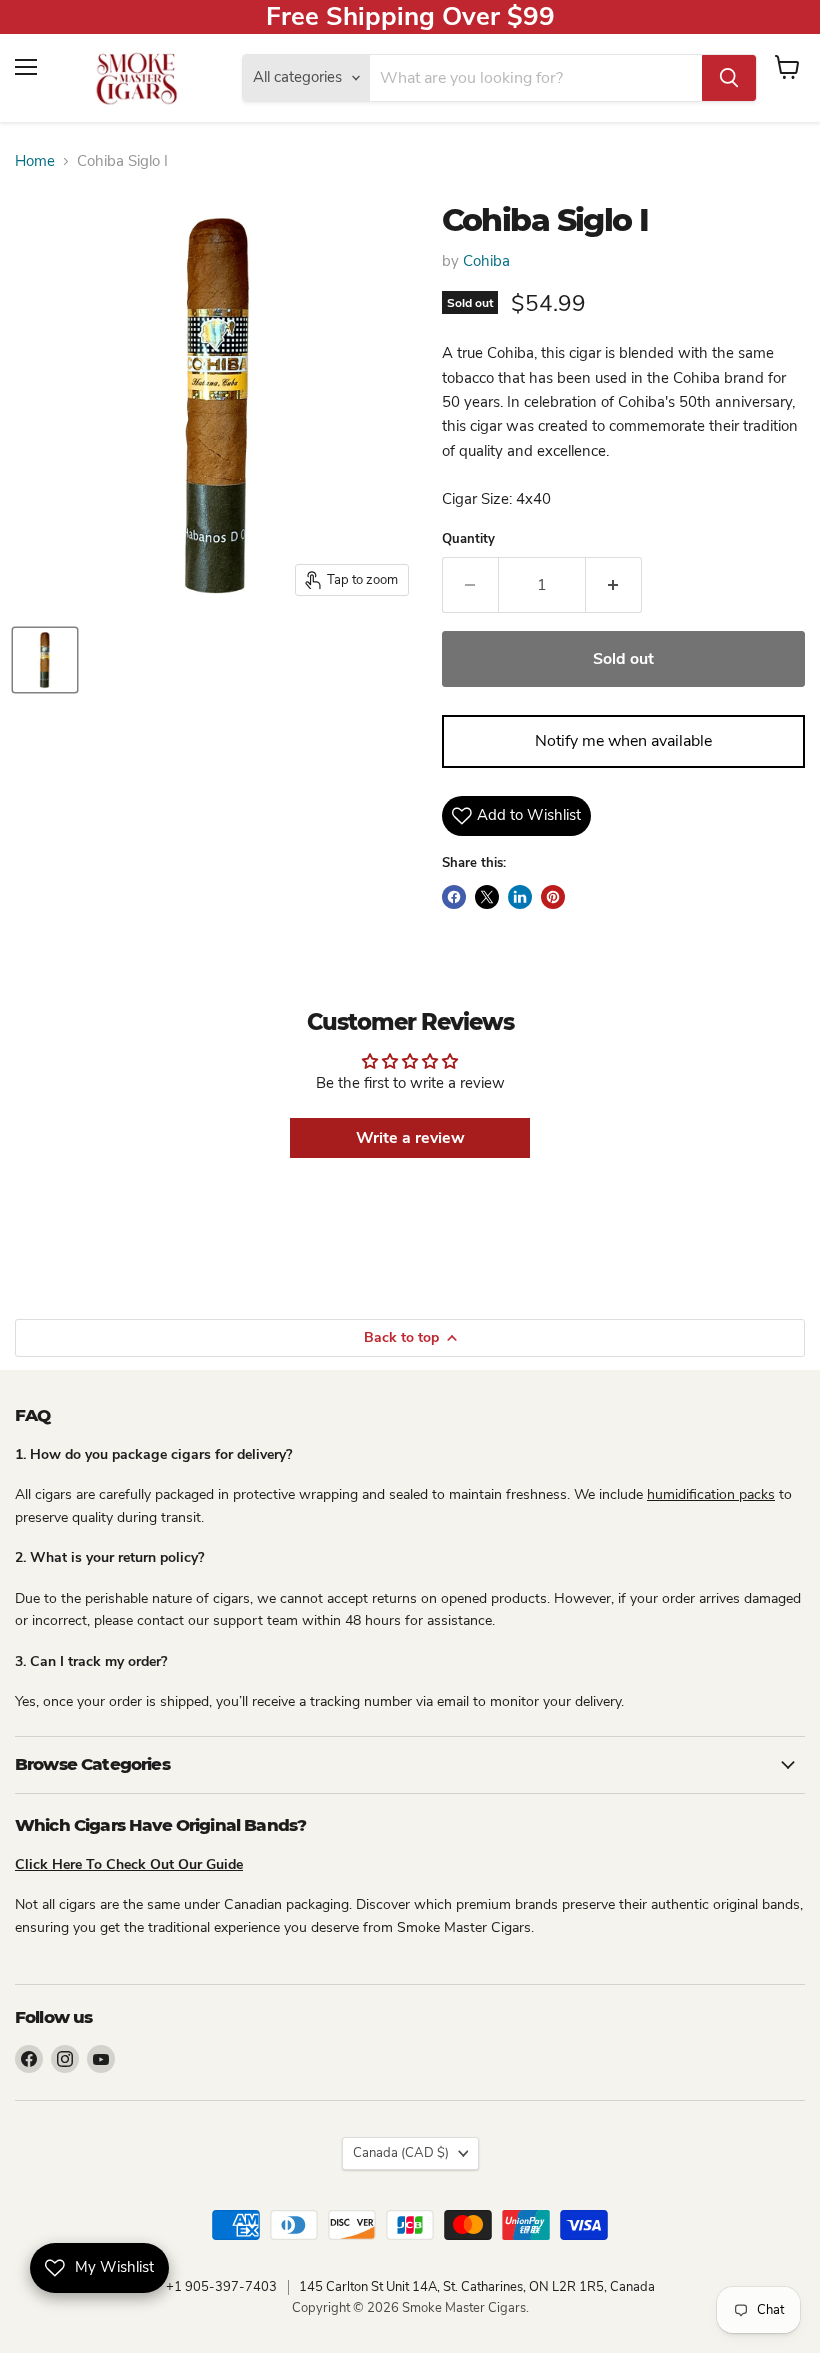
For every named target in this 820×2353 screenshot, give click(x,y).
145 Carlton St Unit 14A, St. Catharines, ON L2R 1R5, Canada (477, 2287)
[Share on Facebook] (454, 897)
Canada (401, 2153)
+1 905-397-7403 (221, 2287)
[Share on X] (487, 897)
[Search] (729, 78)
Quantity (468, 539)
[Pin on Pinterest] (553, 897)
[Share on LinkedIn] (520, 897)
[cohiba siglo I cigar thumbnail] (45, 660)
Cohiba (486, 261)
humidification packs (711, 1494)
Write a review (410, 1138)
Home (35, 161)
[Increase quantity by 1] (614, 585)
